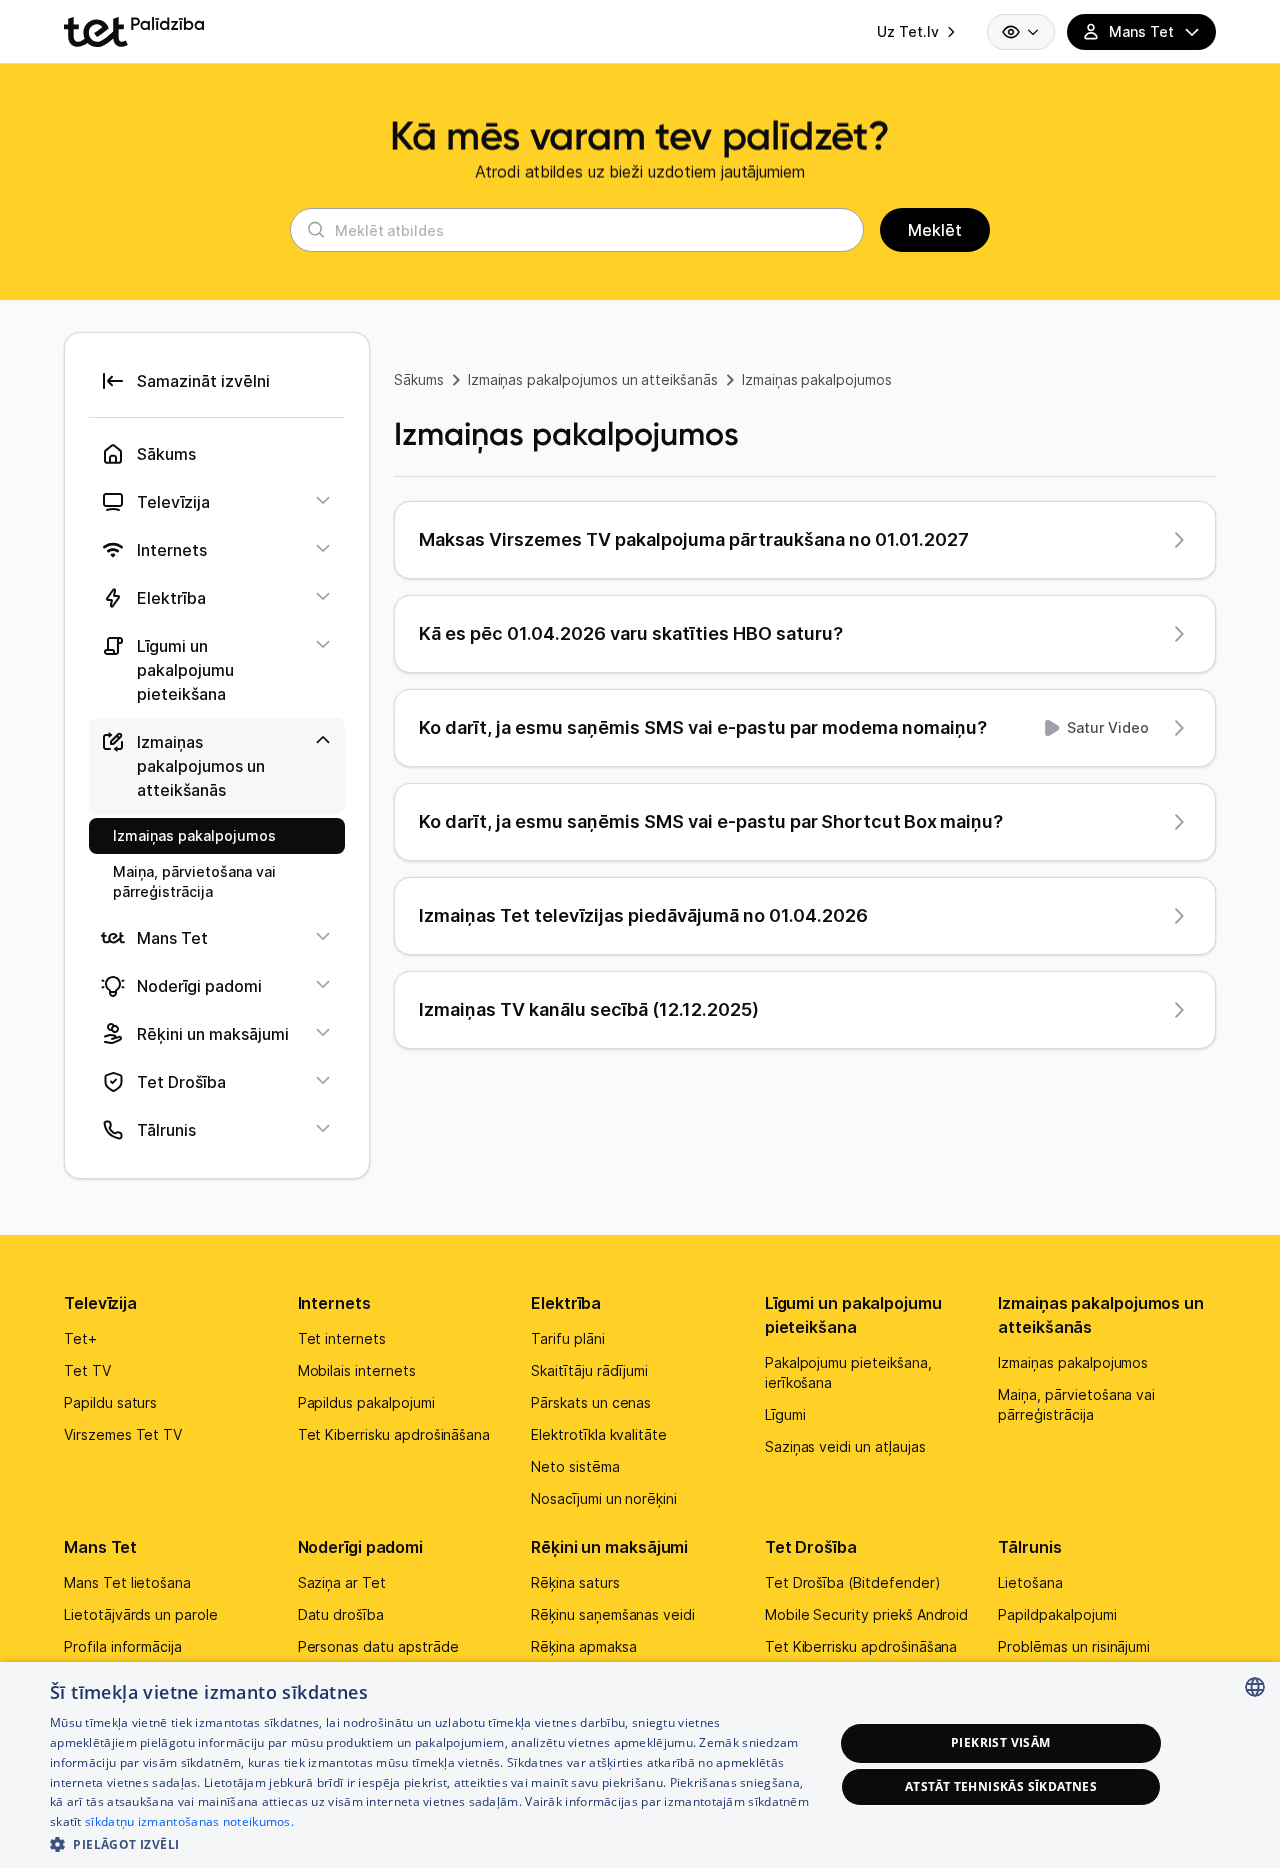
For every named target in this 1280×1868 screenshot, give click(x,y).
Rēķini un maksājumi (609, 1547)
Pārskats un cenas (591, 1402)
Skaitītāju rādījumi (589, 1370)
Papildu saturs (110, 1402)
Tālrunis (1029, 1547)
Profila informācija (123, 1646)
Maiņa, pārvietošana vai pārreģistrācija (1076, 1404)
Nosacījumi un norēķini (604, 1498)
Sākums (419, 379)
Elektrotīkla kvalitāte (599, 1434)
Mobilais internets (357, 1370)
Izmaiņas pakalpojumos (817, 379)
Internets (334, 1303)
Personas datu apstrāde (378, 1646)
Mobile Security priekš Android (867, 1614)
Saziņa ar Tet (342, 1582)
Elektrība (566, 1303)
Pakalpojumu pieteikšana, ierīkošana (848, 1372)
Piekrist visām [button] (1001, 1742)
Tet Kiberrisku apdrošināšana (394, 1434)
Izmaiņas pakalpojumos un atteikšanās (593, 379)
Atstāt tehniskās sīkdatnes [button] (1001, 1786)
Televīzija (100, 1303)
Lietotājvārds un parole (141, 1614)
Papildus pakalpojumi (366, 1402)
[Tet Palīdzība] (134, 32)
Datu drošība (341, 1614)
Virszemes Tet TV (123, 1434)
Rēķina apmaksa (583, 1646)
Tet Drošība (811, 1547)
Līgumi (785, 1414)
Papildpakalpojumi (1057, 1614)
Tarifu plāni (567, 1338)
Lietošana (1030, 1582)
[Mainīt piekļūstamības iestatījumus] (1021, 32)
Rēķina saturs (575, 1582)
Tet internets (342, 1338)
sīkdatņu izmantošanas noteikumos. (189, 1821)
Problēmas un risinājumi (1074, 1646)
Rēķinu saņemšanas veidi (613, 1614)
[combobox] (1255, 1687)
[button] (430, 1842)
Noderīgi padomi (361, 1547)
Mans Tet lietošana (127, 1582)
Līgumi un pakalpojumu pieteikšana (853, 1315)
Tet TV (87, 1370)
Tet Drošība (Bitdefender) (853, 1582)
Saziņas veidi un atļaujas (845, 1446)
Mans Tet (100, 1547)
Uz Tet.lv (908, 31)
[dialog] (640, 1765)
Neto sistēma (575, 1466)
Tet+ (80, 1338)
